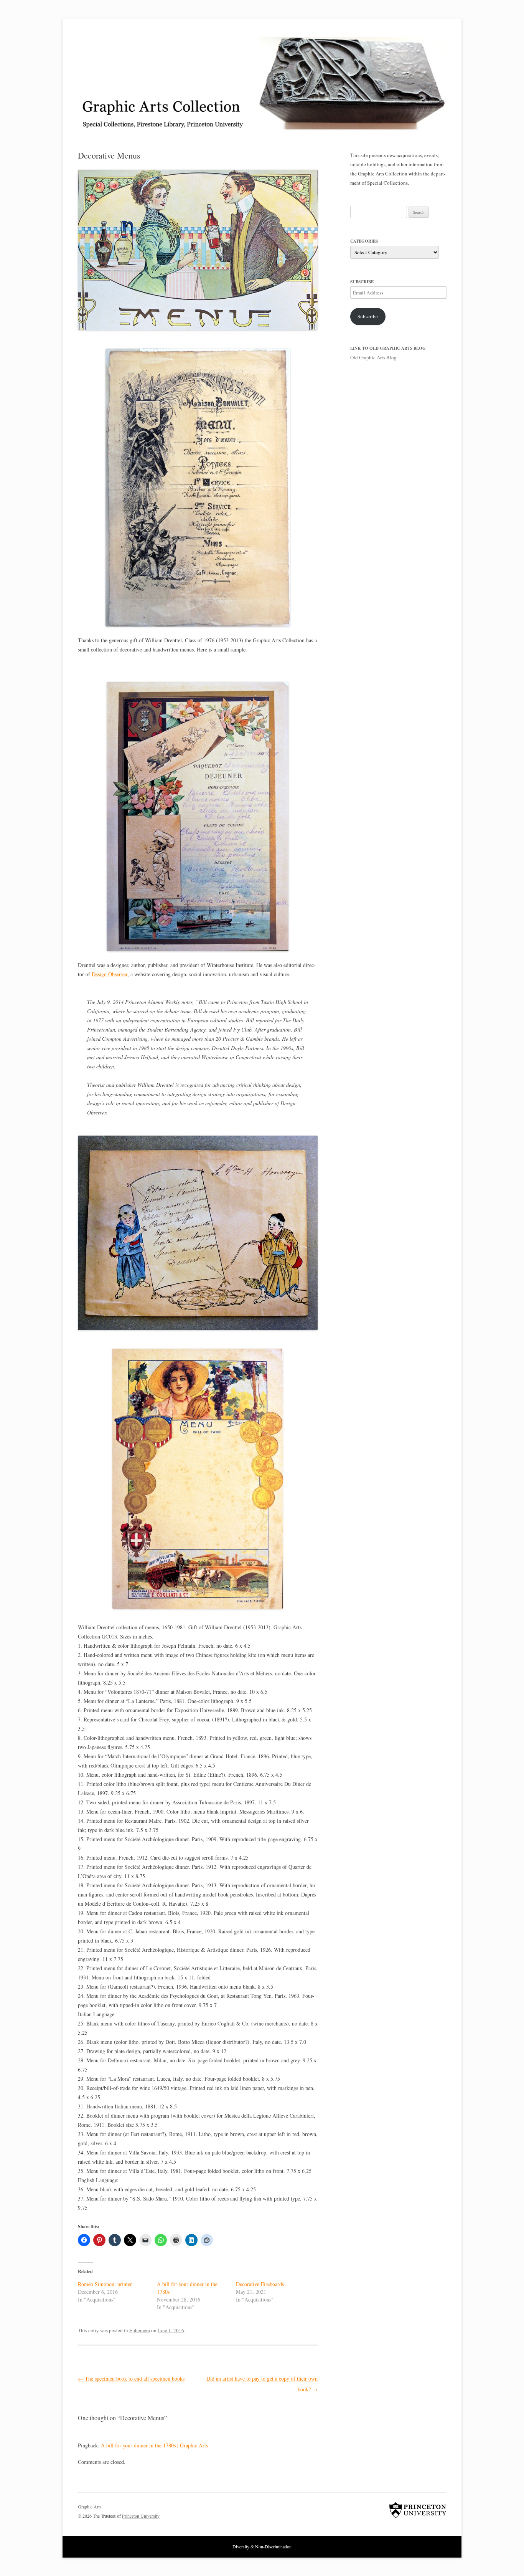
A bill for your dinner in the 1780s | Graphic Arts (154, 2445)
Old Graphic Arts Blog (373, 357)
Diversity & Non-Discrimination (262, 2546)
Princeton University (418, 2510)
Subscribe (368, 316)
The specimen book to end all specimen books (131, 2378)
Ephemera (140, 2330)
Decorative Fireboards (260, 2284)
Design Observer (110, 974)
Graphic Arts (90, 2507)
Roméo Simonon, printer (105, 2284)
